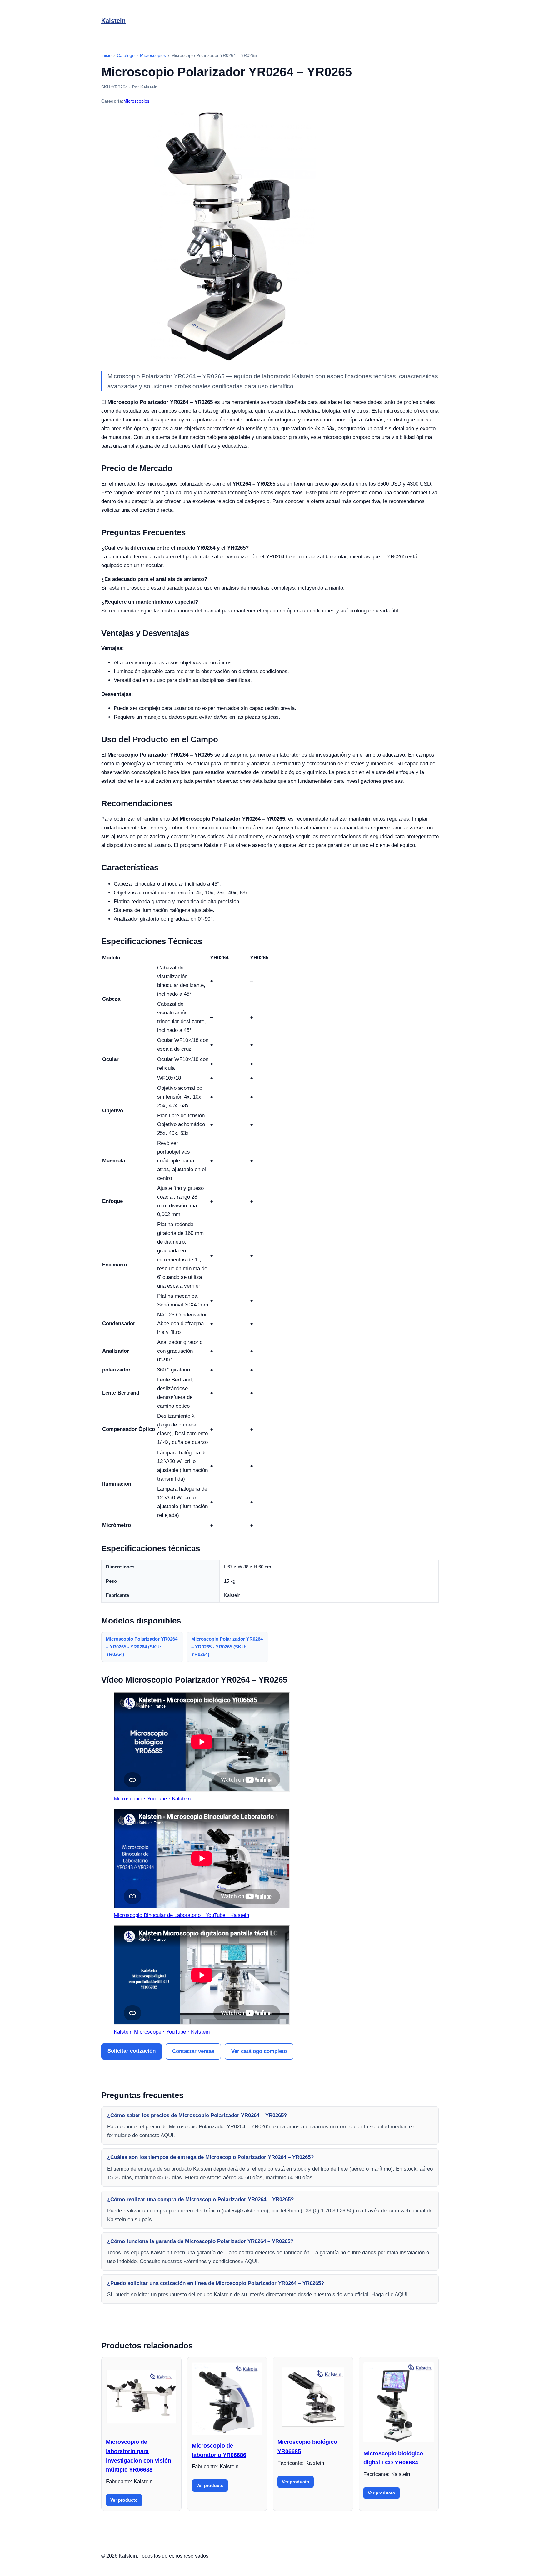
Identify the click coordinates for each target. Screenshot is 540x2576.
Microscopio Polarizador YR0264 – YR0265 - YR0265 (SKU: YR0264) (227, 1647)
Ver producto (124, 2500)
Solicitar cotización (132, 2051)
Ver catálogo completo (259, 2051)
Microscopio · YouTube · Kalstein (152, 1799)
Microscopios (136, 101)
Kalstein (113, 21)
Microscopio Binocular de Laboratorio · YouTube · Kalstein (181, 1915)
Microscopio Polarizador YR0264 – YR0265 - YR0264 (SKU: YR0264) (142, 1647)
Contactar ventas (193, 2051)
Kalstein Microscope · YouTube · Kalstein (162, 2032)
